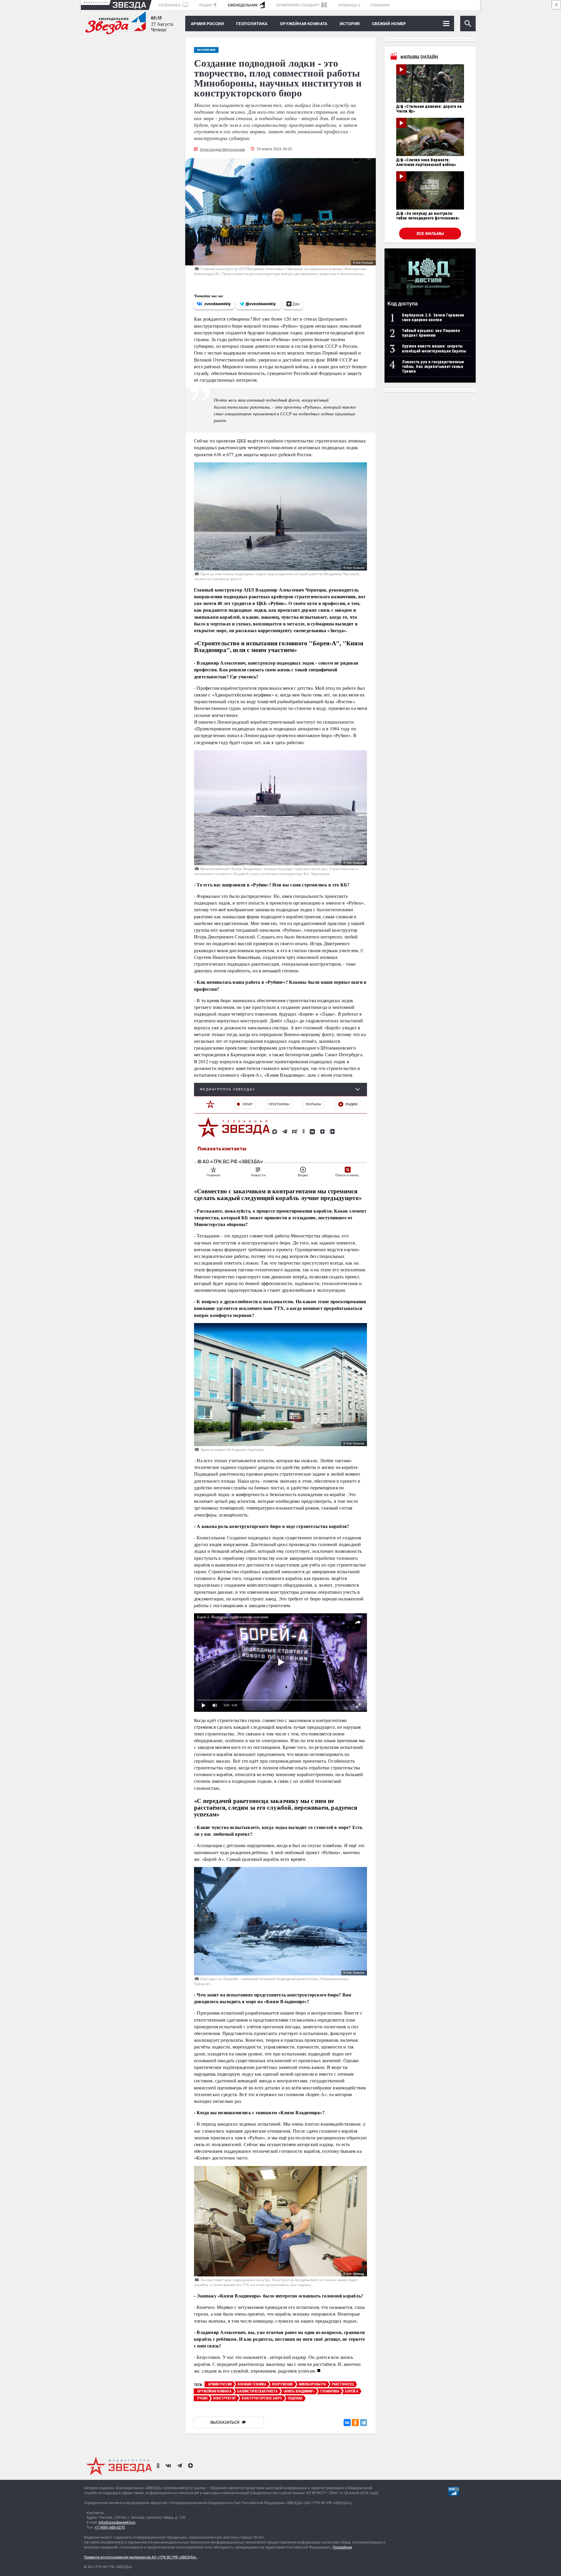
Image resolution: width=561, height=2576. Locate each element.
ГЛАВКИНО (380, 5)
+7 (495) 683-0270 (110, 2527)
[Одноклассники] (355, 2423)
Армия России (207, 24)
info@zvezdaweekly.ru (117, 2522)
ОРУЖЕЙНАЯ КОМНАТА (304, 24)
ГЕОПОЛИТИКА (252, 24)
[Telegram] (363, 2423)
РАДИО (206, 5)
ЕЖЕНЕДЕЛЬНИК (243, 5)
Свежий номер (389, 24)
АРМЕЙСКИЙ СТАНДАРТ (298, 5)
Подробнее (342, 2547)
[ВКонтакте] (347, 2423)
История (350, 24)
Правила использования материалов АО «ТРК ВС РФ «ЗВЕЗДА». (141, 2557)
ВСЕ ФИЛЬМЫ (430, 234)
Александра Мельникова (222, 149)
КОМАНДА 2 (349, 5)
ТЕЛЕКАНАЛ (170, 5)
